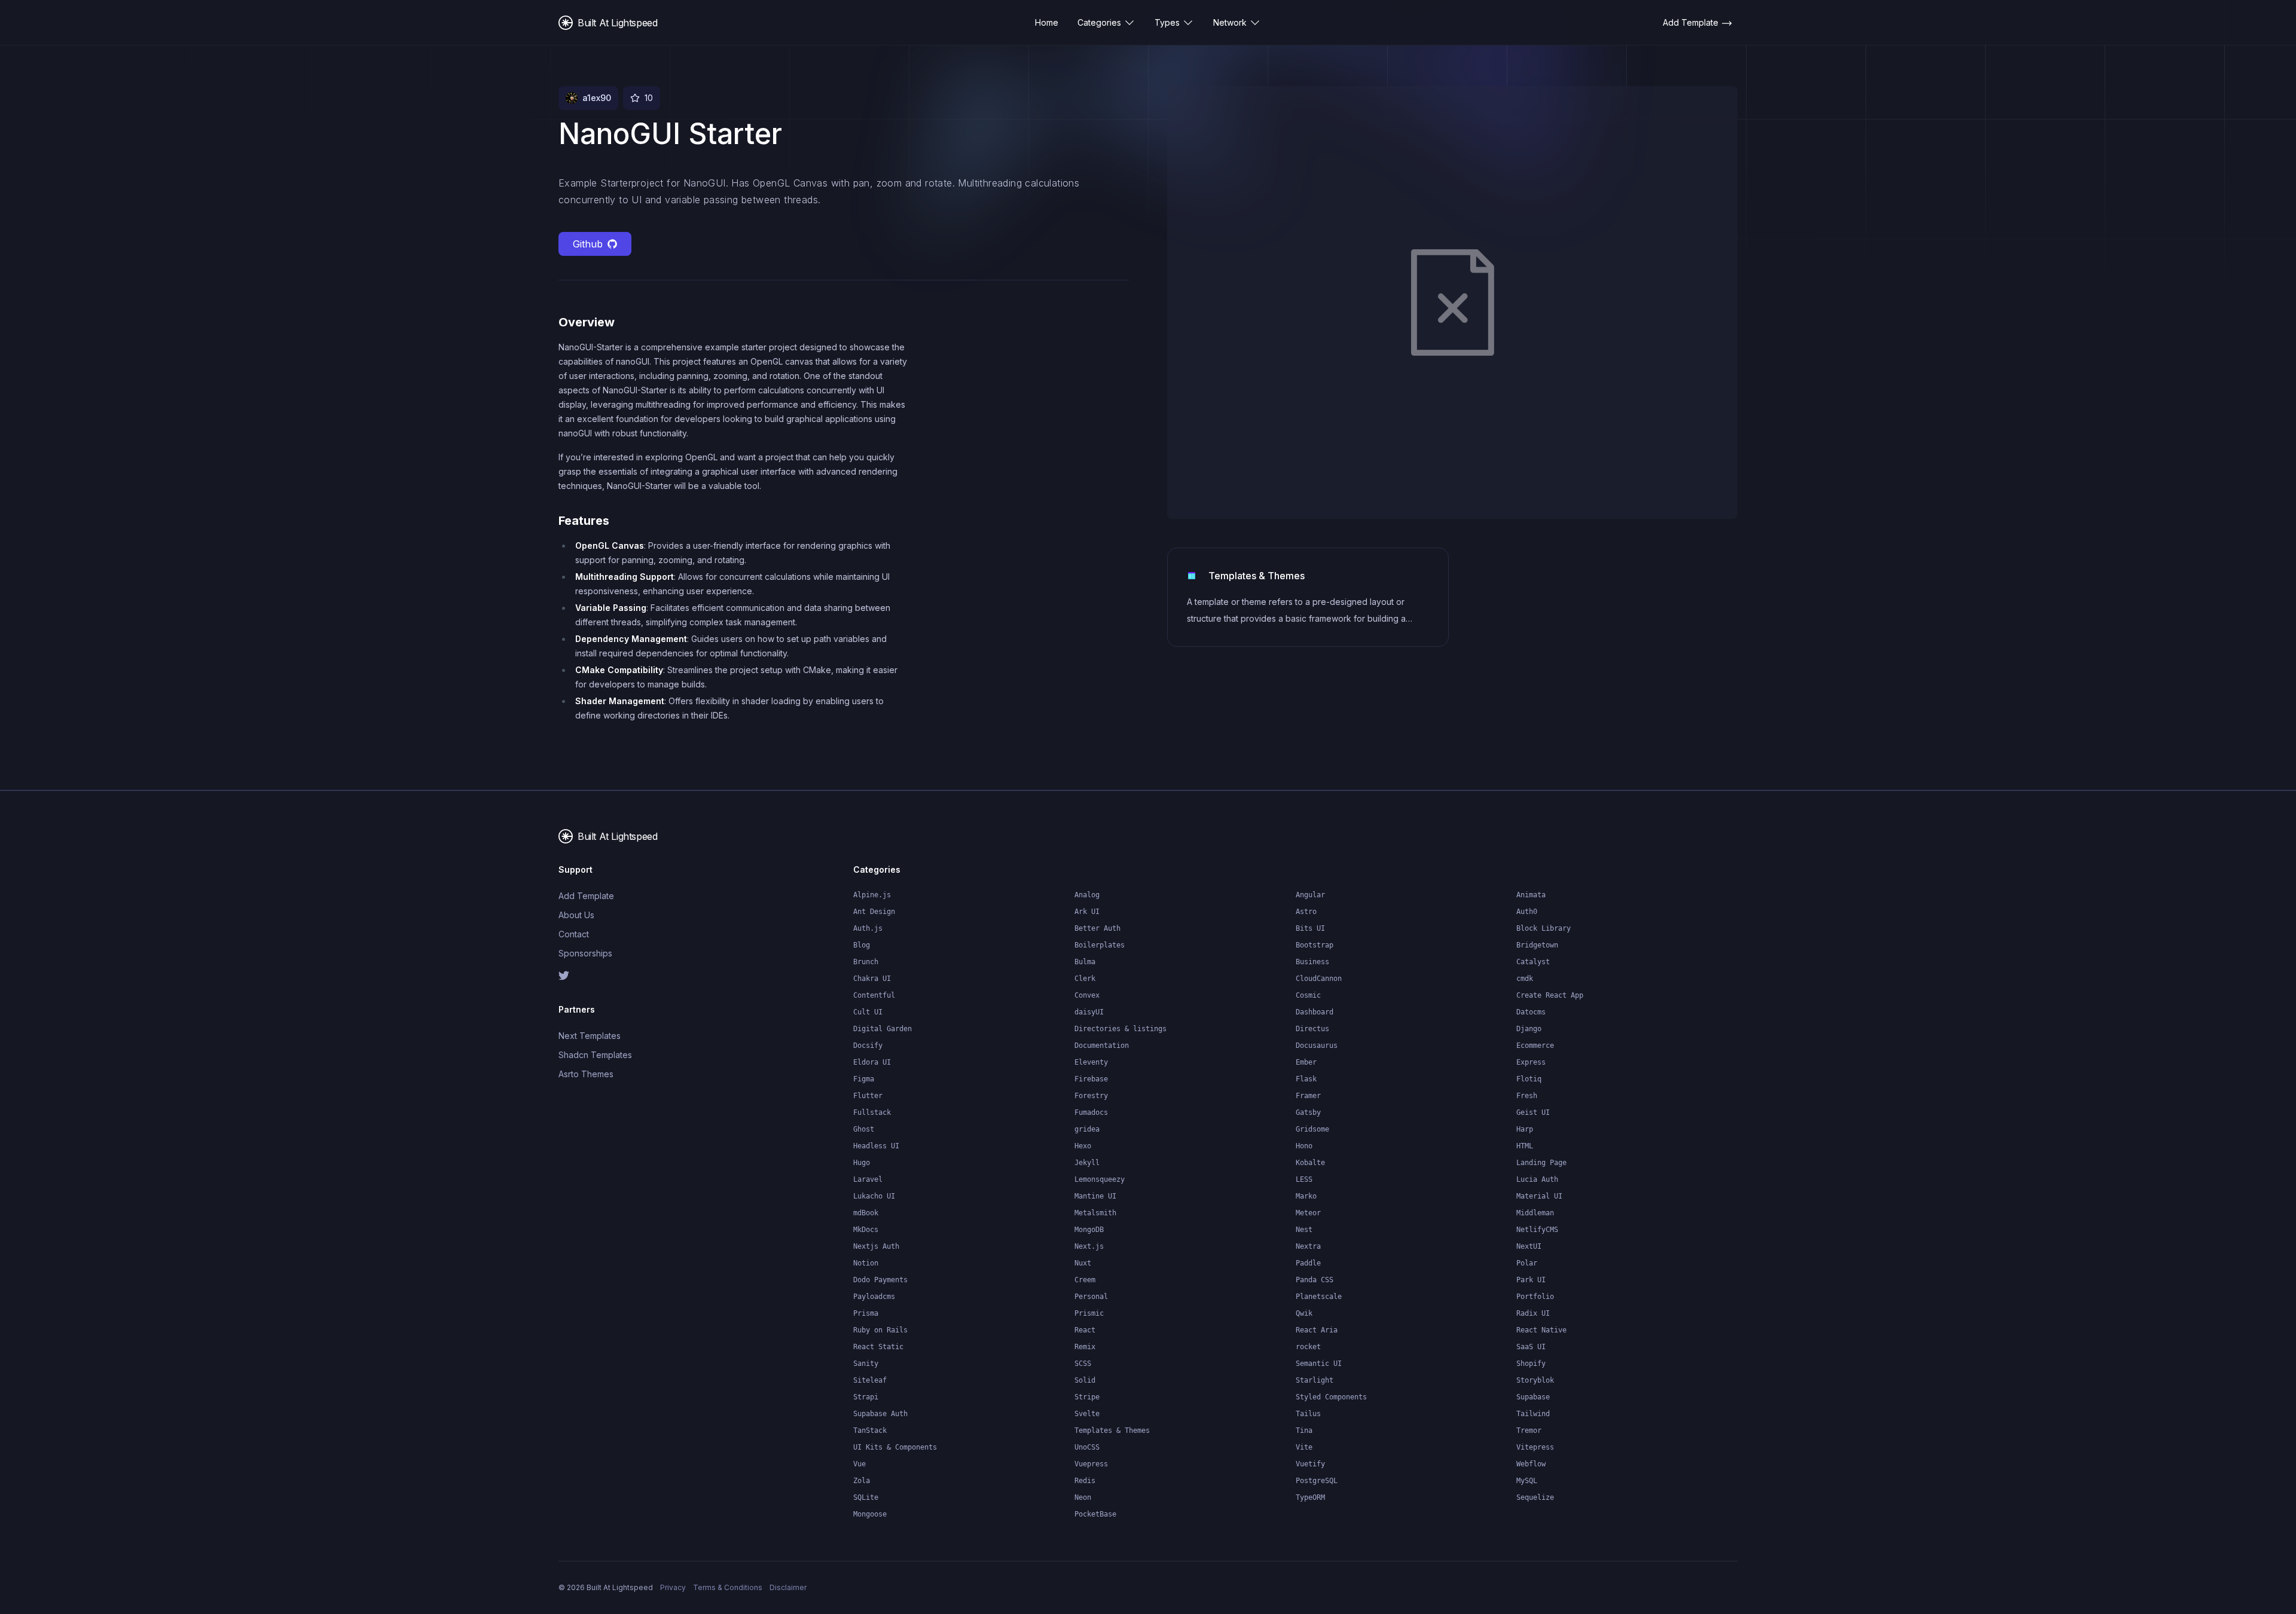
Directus (1312, 1029)
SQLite (866, 1497)
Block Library (1544, 928)
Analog (1087, 895)
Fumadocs (1091, 1112)
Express (1531, 1062)
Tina (1304, 1430)
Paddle (1308, 1263)
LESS (1304, 1179)
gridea (1087, 1129)
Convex (1087, 995)
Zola (862, 1481)
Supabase (1533, 1397)
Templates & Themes (1112, 1430)
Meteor (1308, 1213)
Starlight (1315, 1380)
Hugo (862, 1163)
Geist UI (1533, 1112)
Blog (862, 945)
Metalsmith (1095, 1213)
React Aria (1317, 1330)
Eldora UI (872, 1062)
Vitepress (1535, 1447)
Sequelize (1535, 1497)
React (1085, 1330)
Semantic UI (1319, 1364)
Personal (1091, 1297)
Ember (1306, 1062)
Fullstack (872, 1112)
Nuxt (1083, 1263)
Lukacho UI (874, 1196)
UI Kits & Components (895, 1447)
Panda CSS (1315, 1280)
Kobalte (1310, 1163)
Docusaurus (1317, 1046)
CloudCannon (1319, 979)
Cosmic (1308, 995)
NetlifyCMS (1537, 1230)
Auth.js (868, 928)
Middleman (1535, 1213)
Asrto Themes (586, 1074)
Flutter (868, 1096)
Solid (1085, 1380)
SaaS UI (1531, 1347)
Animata (1531, 895)
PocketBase (1095, 1514)
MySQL (1527, 1481)
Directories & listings (1120, 1029)
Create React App (1550, 995)
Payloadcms (874, 1297)
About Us (576, 915)
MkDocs (866, 1230)
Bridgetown (1537, 945)
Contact (574, 934)
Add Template (586, 896)
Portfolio (1535, 1297)
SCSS (1083, 1364)
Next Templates (590, 1036)
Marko (1306, 1196)
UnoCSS (1087, 1447)
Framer (1308, 1096)
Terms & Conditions (728, 1587)
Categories (1099, 22)
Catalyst (1533, 962)
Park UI (1531, 1280)
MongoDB (1089, 1230)
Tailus (1308, 1414)
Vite (1304, 1447)
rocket (1308, 1347)
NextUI (1529, 1246)
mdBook (866, 1213)
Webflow (1531, 1464)
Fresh (1527, 1096)
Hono (1304, 1146)
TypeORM (1310, 1497)
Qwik (1304, 1313)
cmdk (1525, 979)
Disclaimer (788, 1587)
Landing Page (1541, 1163)
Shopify (1531, 1364)
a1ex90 (597, 98)
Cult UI (868, 1012)
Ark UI (1087, 912)
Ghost (864, 1129)
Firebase (1091, 1079)
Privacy (673, 1587)
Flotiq (1529, 1079)
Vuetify (1310, 1464)
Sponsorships (585, 953)
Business (1312, 962)
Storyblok (1535, 1380)
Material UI (1539, 1196)
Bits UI (1310, 928)
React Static (878, 1347)
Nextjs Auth (876, 1246)
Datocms (1531, 1012)
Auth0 (1527, 912)
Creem (1085, 1280)
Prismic (1089, 1313)
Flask (1306, 1079)
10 (649, 98)
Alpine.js (872, 895)
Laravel (868, 1179)
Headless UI (876, 1146)
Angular (1310, 895)
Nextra (1308, 1246)
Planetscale (1319, 1297)
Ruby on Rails (880, 1330)
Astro (1306, 912)
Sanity (866, 1364)
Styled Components (1331, 1397)
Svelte (1087, 1414)
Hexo (1083, 1146)
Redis (1085, 1481)
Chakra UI (872, 979)
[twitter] (628, 976)
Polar (1527, 1263)
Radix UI (1533, 1313)
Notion (866, 1263)
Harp (1525, 1129)
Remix (1085, 1347)
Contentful (874, 995)
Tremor (1529, 1430)
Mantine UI (1095, 1196)
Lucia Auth (1537, 1179)
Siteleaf (870, 1380)
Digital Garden (883, 1029)
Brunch (866, 962)
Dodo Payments (880, 1280)
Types (1167, 22)
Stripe (1087, 1397)
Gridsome (1312, 1129)
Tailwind (1533, 1414)
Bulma (1085, 962)
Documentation (1102, 1046)
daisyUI (1089, 1012)
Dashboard (1315, 1012)
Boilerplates (1100, 945)
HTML (1525, 1146)
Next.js (1089, 1246)
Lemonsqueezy (1100, 1179)
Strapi (866, 1397)
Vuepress (1091, 1464)
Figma (864, 1079)
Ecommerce (1535, 1046)
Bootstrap (1315, 945)
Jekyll (1087, 1163)
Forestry (1091, 1096)
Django (1529, 1029)
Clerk (1085, 979)
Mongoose (870, 1514)
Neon (1083, 1497)
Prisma (866, 1313)
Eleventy (1091, 1062)
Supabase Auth (880, 1414)
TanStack (870, 1430)
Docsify (868, 1046)
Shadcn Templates (595, 1055)
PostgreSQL (1317, 1481)
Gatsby (1308, 1112)
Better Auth (1097, 928)
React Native (1541, 1330)
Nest (1304, 1230)
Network (1230, 22)
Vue (860, 1464)
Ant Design (874, 912)
